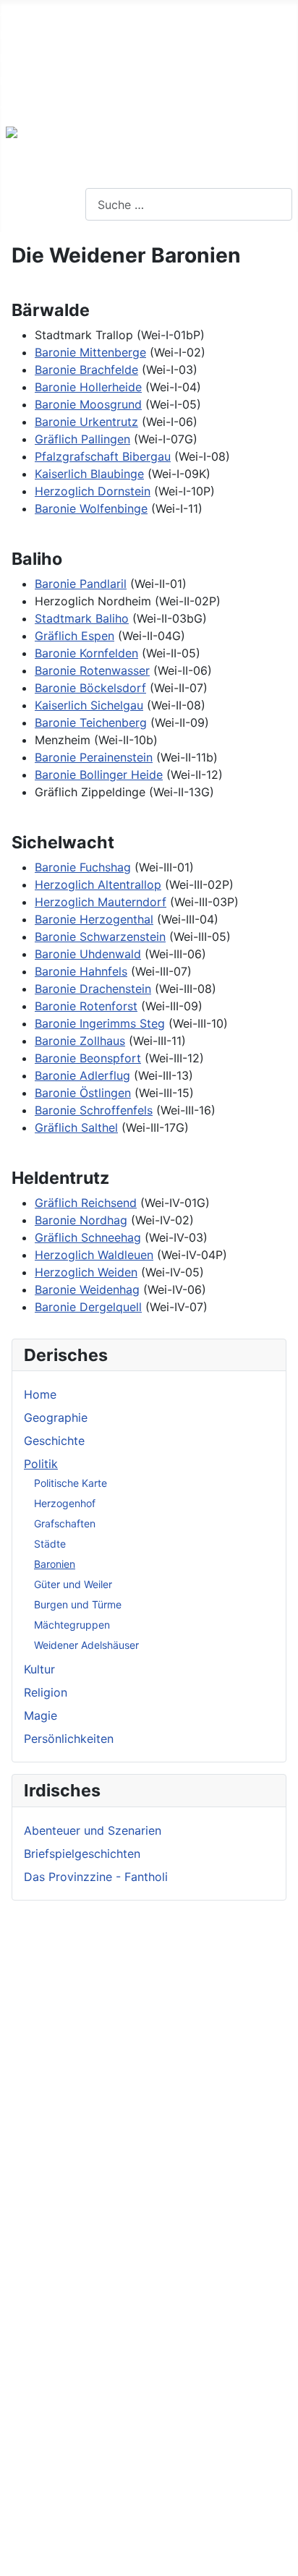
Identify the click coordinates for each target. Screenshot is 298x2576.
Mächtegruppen (72, 1625)
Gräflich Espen (74, 636)
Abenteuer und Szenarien (93, 1830)
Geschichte (54, 1441)
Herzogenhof (65, 1503)
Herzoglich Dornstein (93, 491)
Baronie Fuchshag (83, 867)
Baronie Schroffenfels (94, 1110)
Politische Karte (71, 1483)
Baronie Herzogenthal (94, 919)
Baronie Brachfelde (86, 370)
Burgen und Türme (78, 1604)
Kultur (39, 1669)
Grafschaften (65, 1523)
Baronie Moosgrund (88, 404)
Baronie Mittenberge (90, 352)
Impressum (30, 58)
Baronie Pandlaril (81, 584)
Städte (50, 1544)
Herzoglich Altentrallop (98, 884)
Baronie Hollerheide (88, 387)
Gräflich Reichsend (86, 1203)
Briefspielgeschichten (82, 1854)
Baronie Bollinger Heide (99, 775)
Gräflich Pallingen (82, 439)
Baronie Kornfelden (86, 653)
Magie (41, 1715)
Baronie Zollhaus (80, 1041)
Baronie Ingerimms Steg (100, 1023)
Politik (41, 1464)
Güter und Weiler (73, 1584)
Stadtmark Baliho (82, 618)
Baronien (55, 1564)
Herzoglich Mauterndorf (101, 902)
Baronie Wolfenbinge (91, 508)
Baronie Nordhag (81, 1220)
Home (40, 1394)
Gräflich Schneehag (88, 1237)
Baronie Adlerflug (82, 1075)
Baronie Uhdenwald (88, 954)
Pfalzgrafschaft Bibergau (103, 456)
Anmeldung (31, 104)
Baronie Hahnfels (81, 971)
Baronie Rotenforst (86, 1006)
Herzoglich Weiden (86, 1272)
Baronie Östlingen (83, 1093)
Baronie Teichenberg (91, 722)
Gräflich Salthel (76, 1127)
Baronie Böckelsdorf (90, 688)
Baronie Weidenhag (87, 1289)
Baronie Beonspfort (88, 1058)
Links (14, 35)
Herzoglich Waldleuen (94, 1255)
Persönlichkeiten (69, 1739)
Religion (46, 1692)
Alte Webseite (38, 12)
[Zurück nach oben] (280, 2558)
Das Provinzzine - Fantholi (96, 1877)
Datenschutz (34, 81)
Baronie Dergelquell (88, 1307)
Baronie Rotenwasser (92, 670)
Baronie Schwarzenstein (100, 937)
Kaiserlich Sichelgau (89, 705)
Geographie (56, 1417)
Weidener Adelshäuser (86, 1645)
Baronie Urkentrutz (86, 422)
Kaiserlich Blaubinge (89, 474)
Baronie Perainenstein (94, 757)
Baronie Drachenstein (93, 989)
